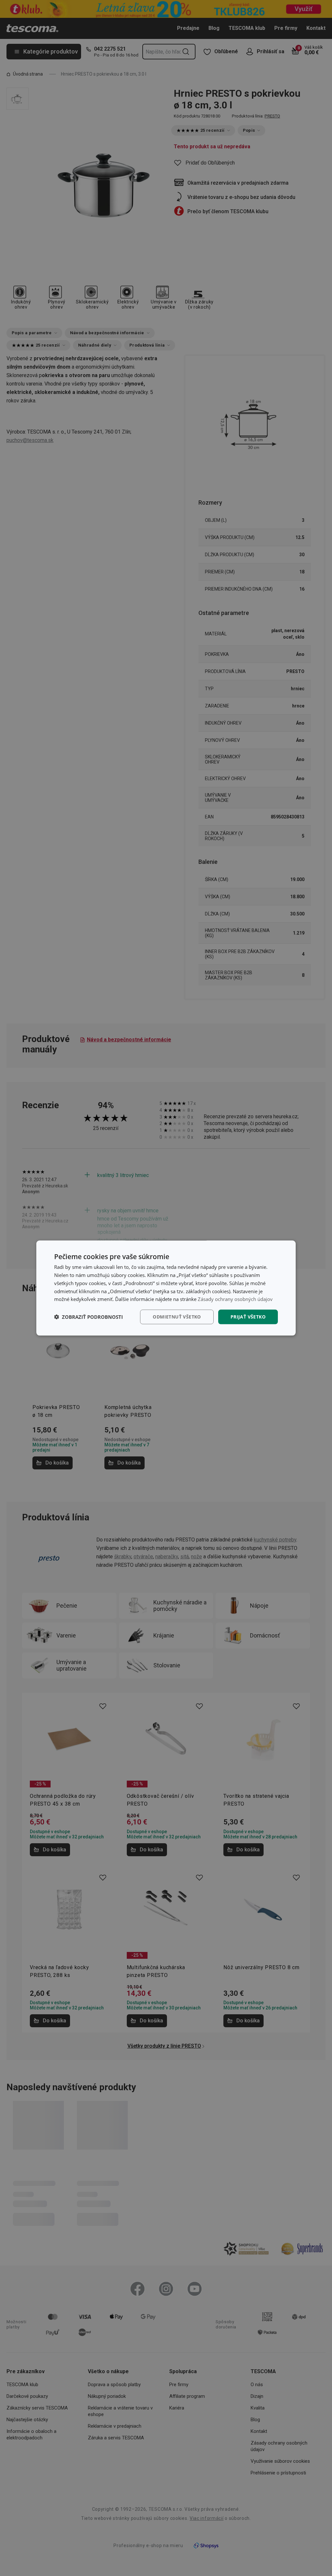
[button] (89, 1317)
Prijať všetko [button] (248, 1317)
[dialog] (166, 1288)
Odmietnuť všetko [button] (177, 1317)
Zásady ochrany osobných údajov (235, 1299)
